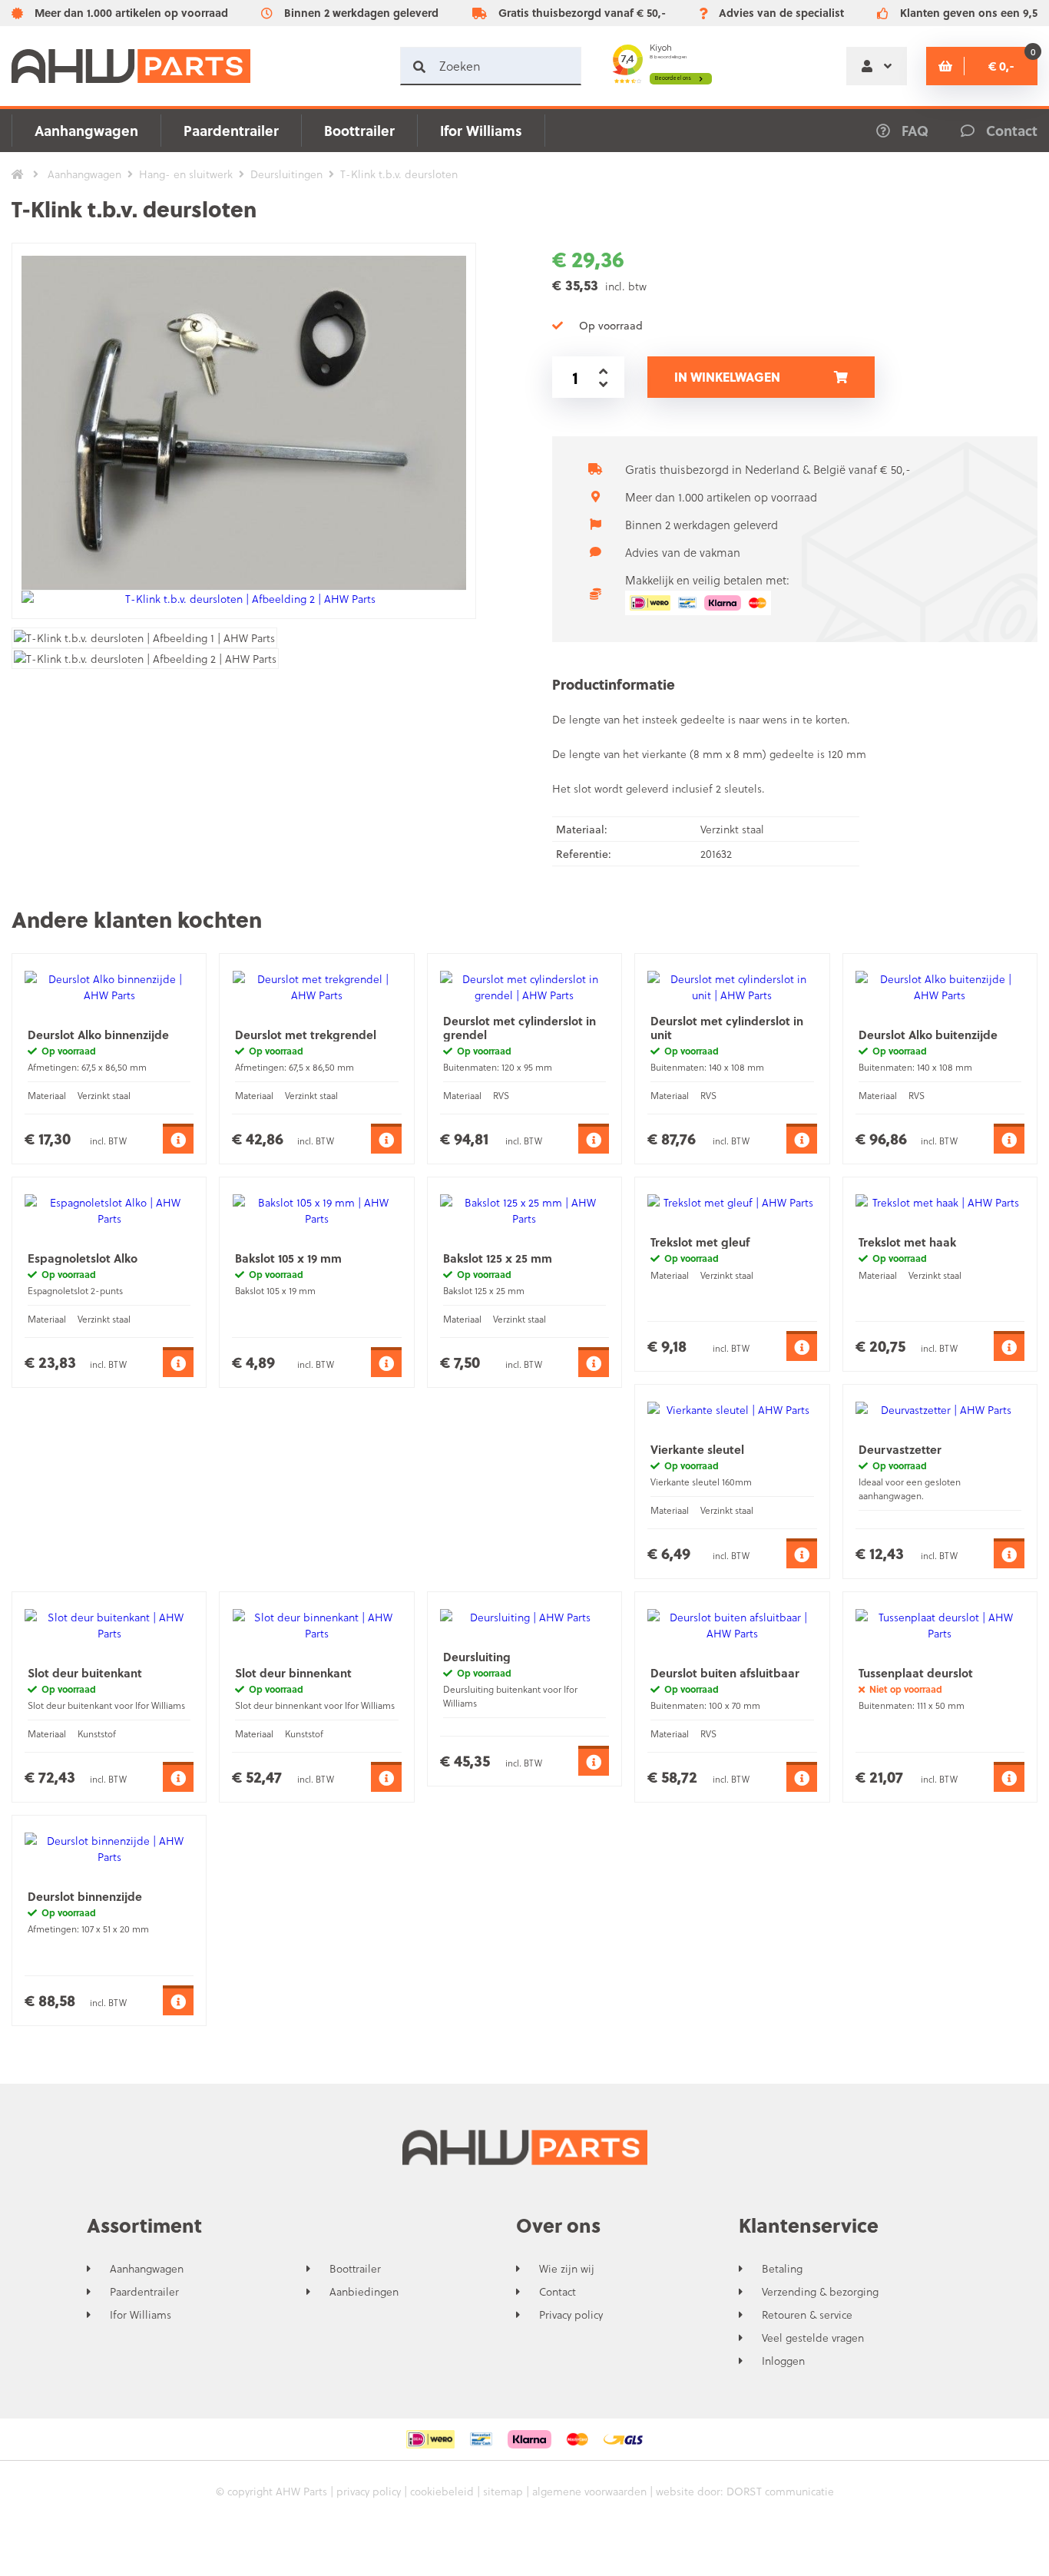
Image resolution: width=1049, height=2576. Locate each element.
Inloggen (783, 2361)
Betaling (782, 2269)
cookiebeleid (442, 2491)
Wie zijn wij (567, 2269)
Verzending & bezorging (820, 2292)
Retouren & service (807, 2315)
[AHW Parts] (131, 66)
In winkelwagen (727, 377)
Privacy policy (571, 2315)
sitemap (503, 2491)
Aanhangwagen (86, 130)
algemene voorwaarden (589, 2491)
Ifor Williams (481, 130)
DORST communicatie (780, 2491)
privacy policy (369, 2491)
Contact (558, 2292)
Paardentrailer (231, 130)
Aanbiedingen (364, 2292)
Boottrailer (359, 130)
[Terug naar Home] (18, 174)
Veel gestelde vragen (813, 2338)
